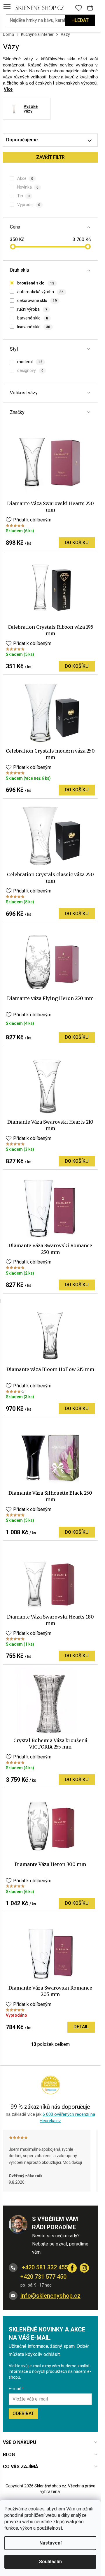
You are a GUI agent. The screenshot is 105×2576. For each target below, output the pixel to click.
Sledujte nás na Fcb (72, 2268)
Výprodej (29, 205)
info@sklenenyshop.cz (50, 2296)
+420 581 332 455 (44, 2267)
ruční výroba (32, 309)
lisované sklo (34, 327)
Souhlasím (50, 2562)
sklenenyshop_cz (84, 2268)
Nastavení (50, 2543)
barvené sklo (33, 318)
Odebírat (23, 2414)
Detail (81, 2027)
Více (8, 89)
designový (30, 370)
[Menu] (7, 7)
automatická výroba (40, 292)
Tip (23, 196)
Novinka (28, 187)
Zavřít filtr (50, 157)
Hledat (80, 20)
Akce (25, 178)
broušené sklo (36, 283)
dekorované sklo (37, 301)
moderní (30, 362)
